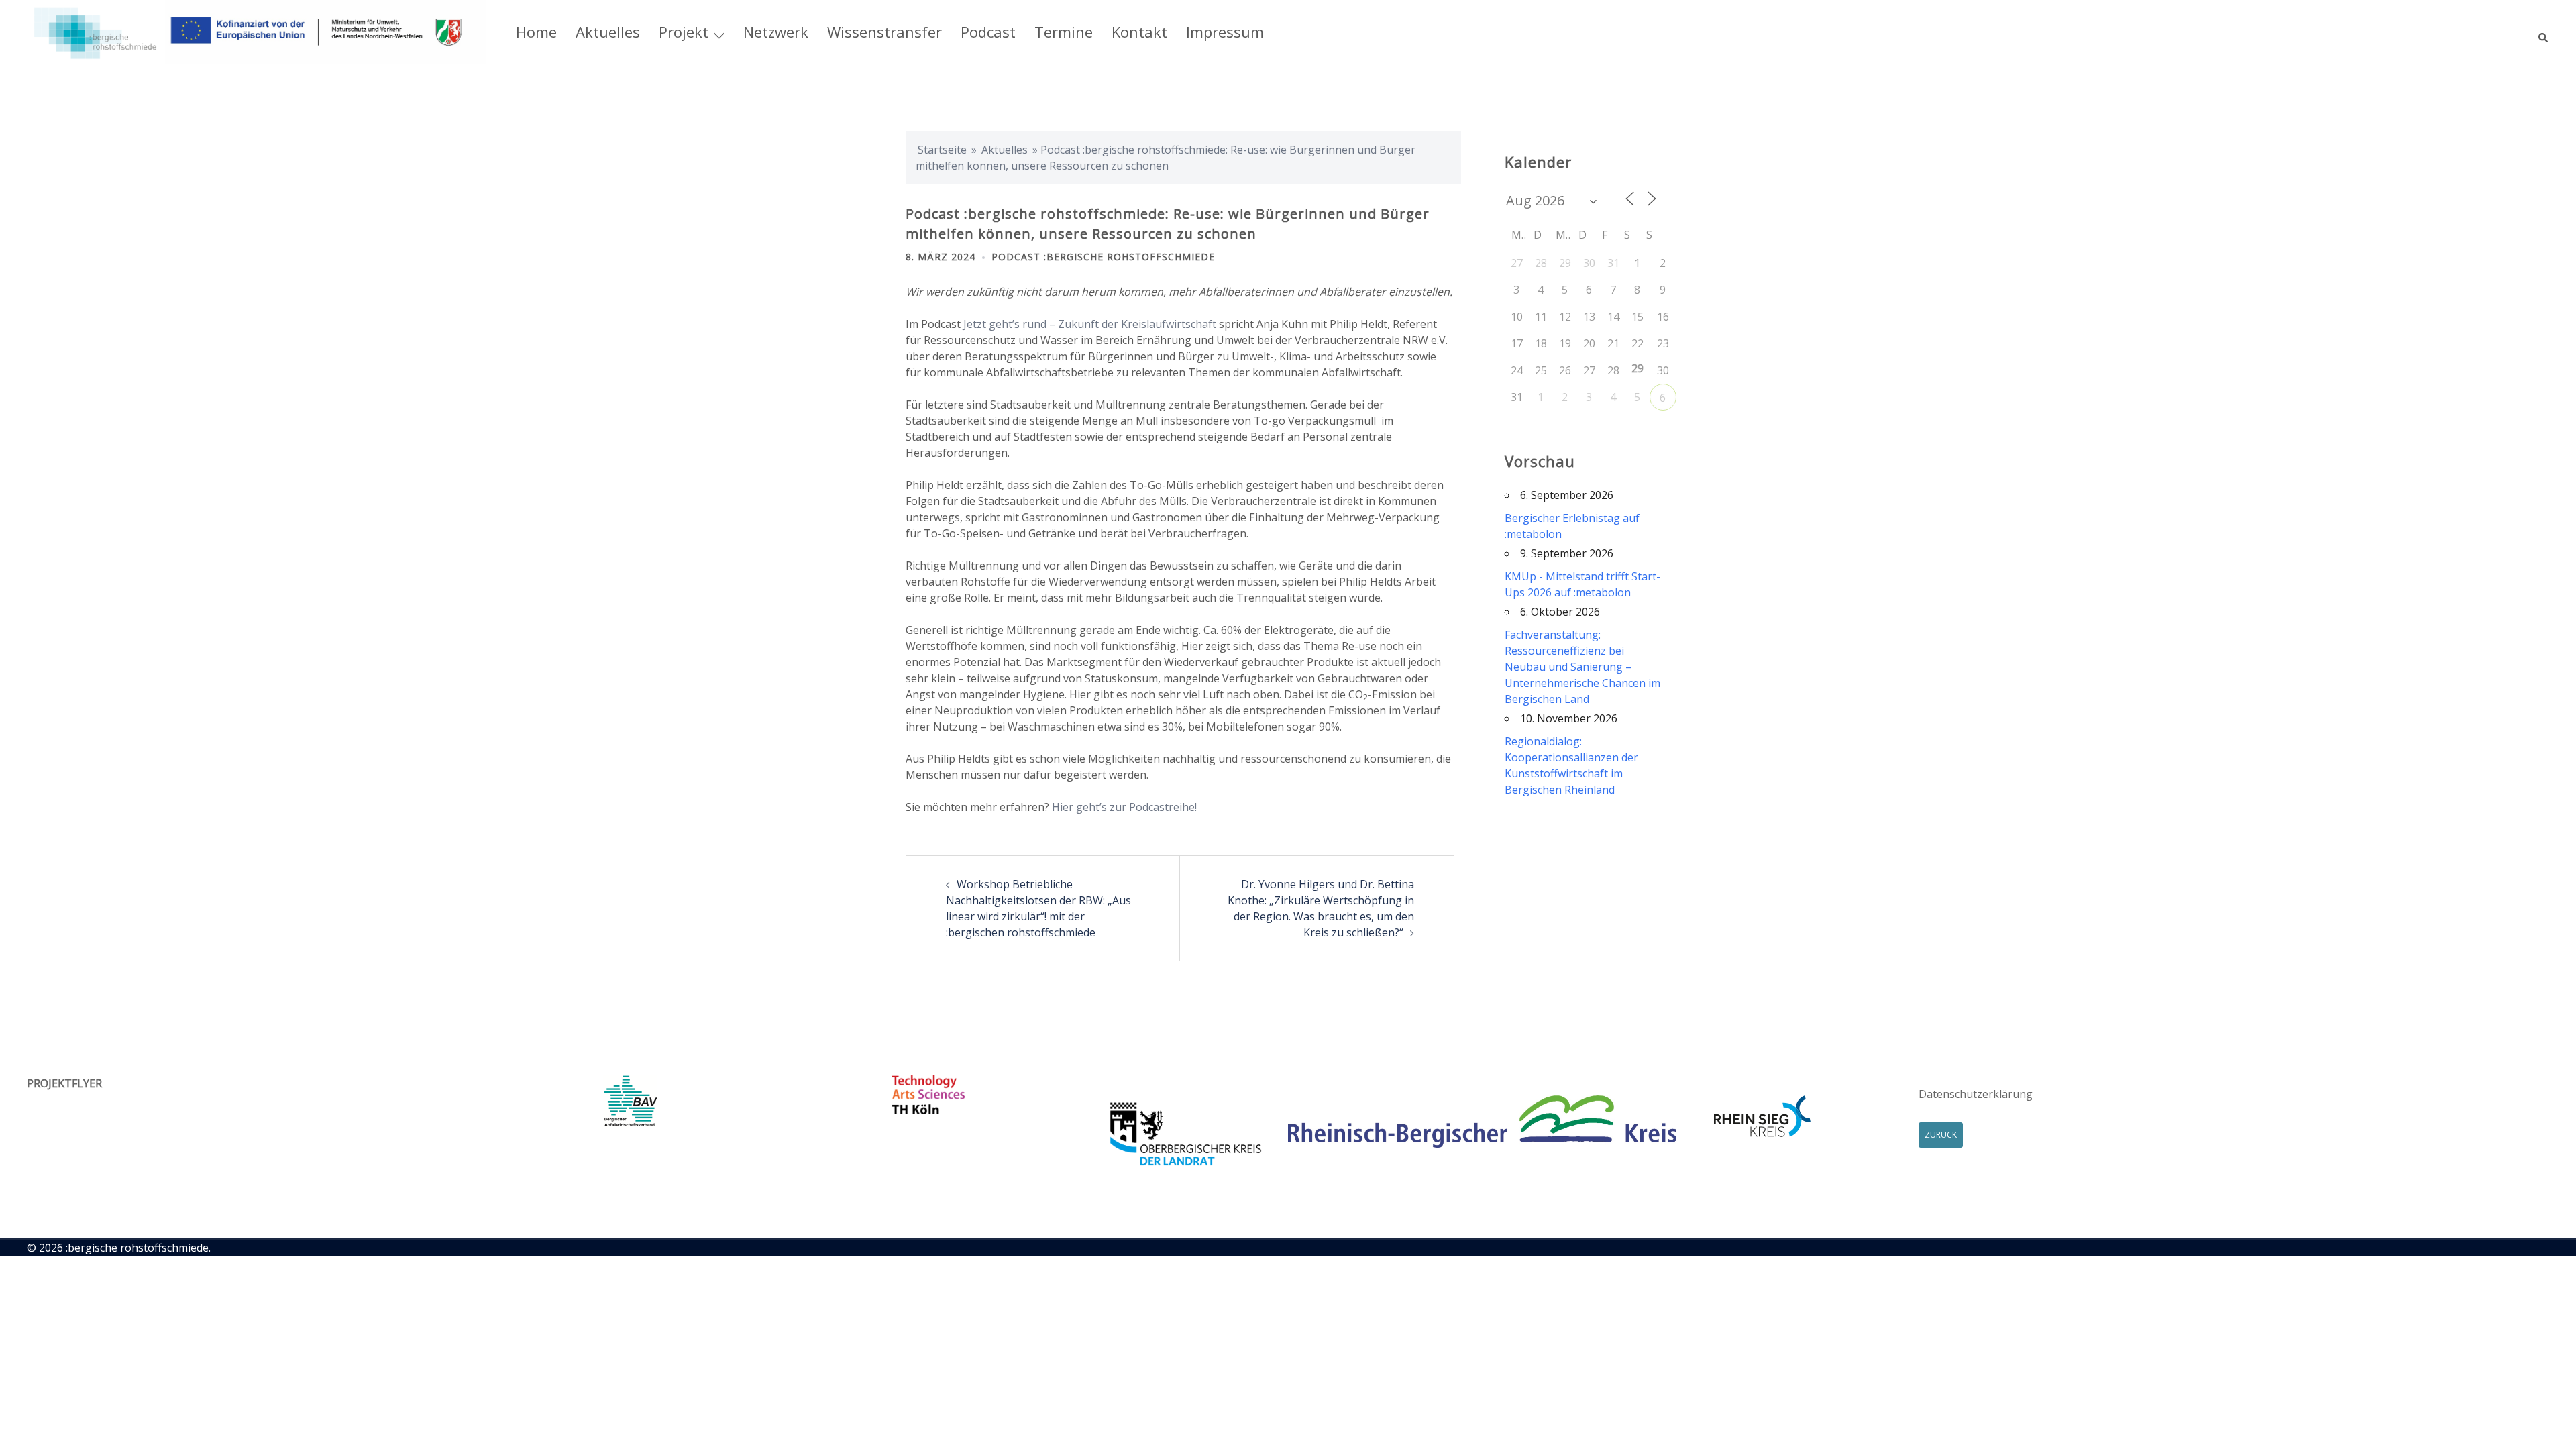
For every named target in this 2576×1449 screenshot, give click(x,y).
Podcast (988, 32)
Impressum (1225, 32)
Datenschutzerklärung (1976, 1094)
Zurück (1941, 1135)
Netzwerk (776, 32)
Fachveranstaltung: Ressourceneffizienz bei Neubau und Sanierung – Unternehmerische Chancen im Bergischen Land (1582, 667)
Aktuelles (608, 32)
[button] (2544, 32)
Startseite (942, 150)
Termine (1064, 32)
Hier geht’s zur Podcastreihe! (1124, 807)
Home (536, 32)
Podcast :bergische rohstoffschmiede (1103, 257)
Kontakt (1139, 32)
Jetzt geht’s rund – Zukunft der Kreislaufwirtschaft (1090, 324)
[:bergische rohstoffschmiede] (257, 31)
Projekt (684, 32)
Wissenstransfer (884, 32)
